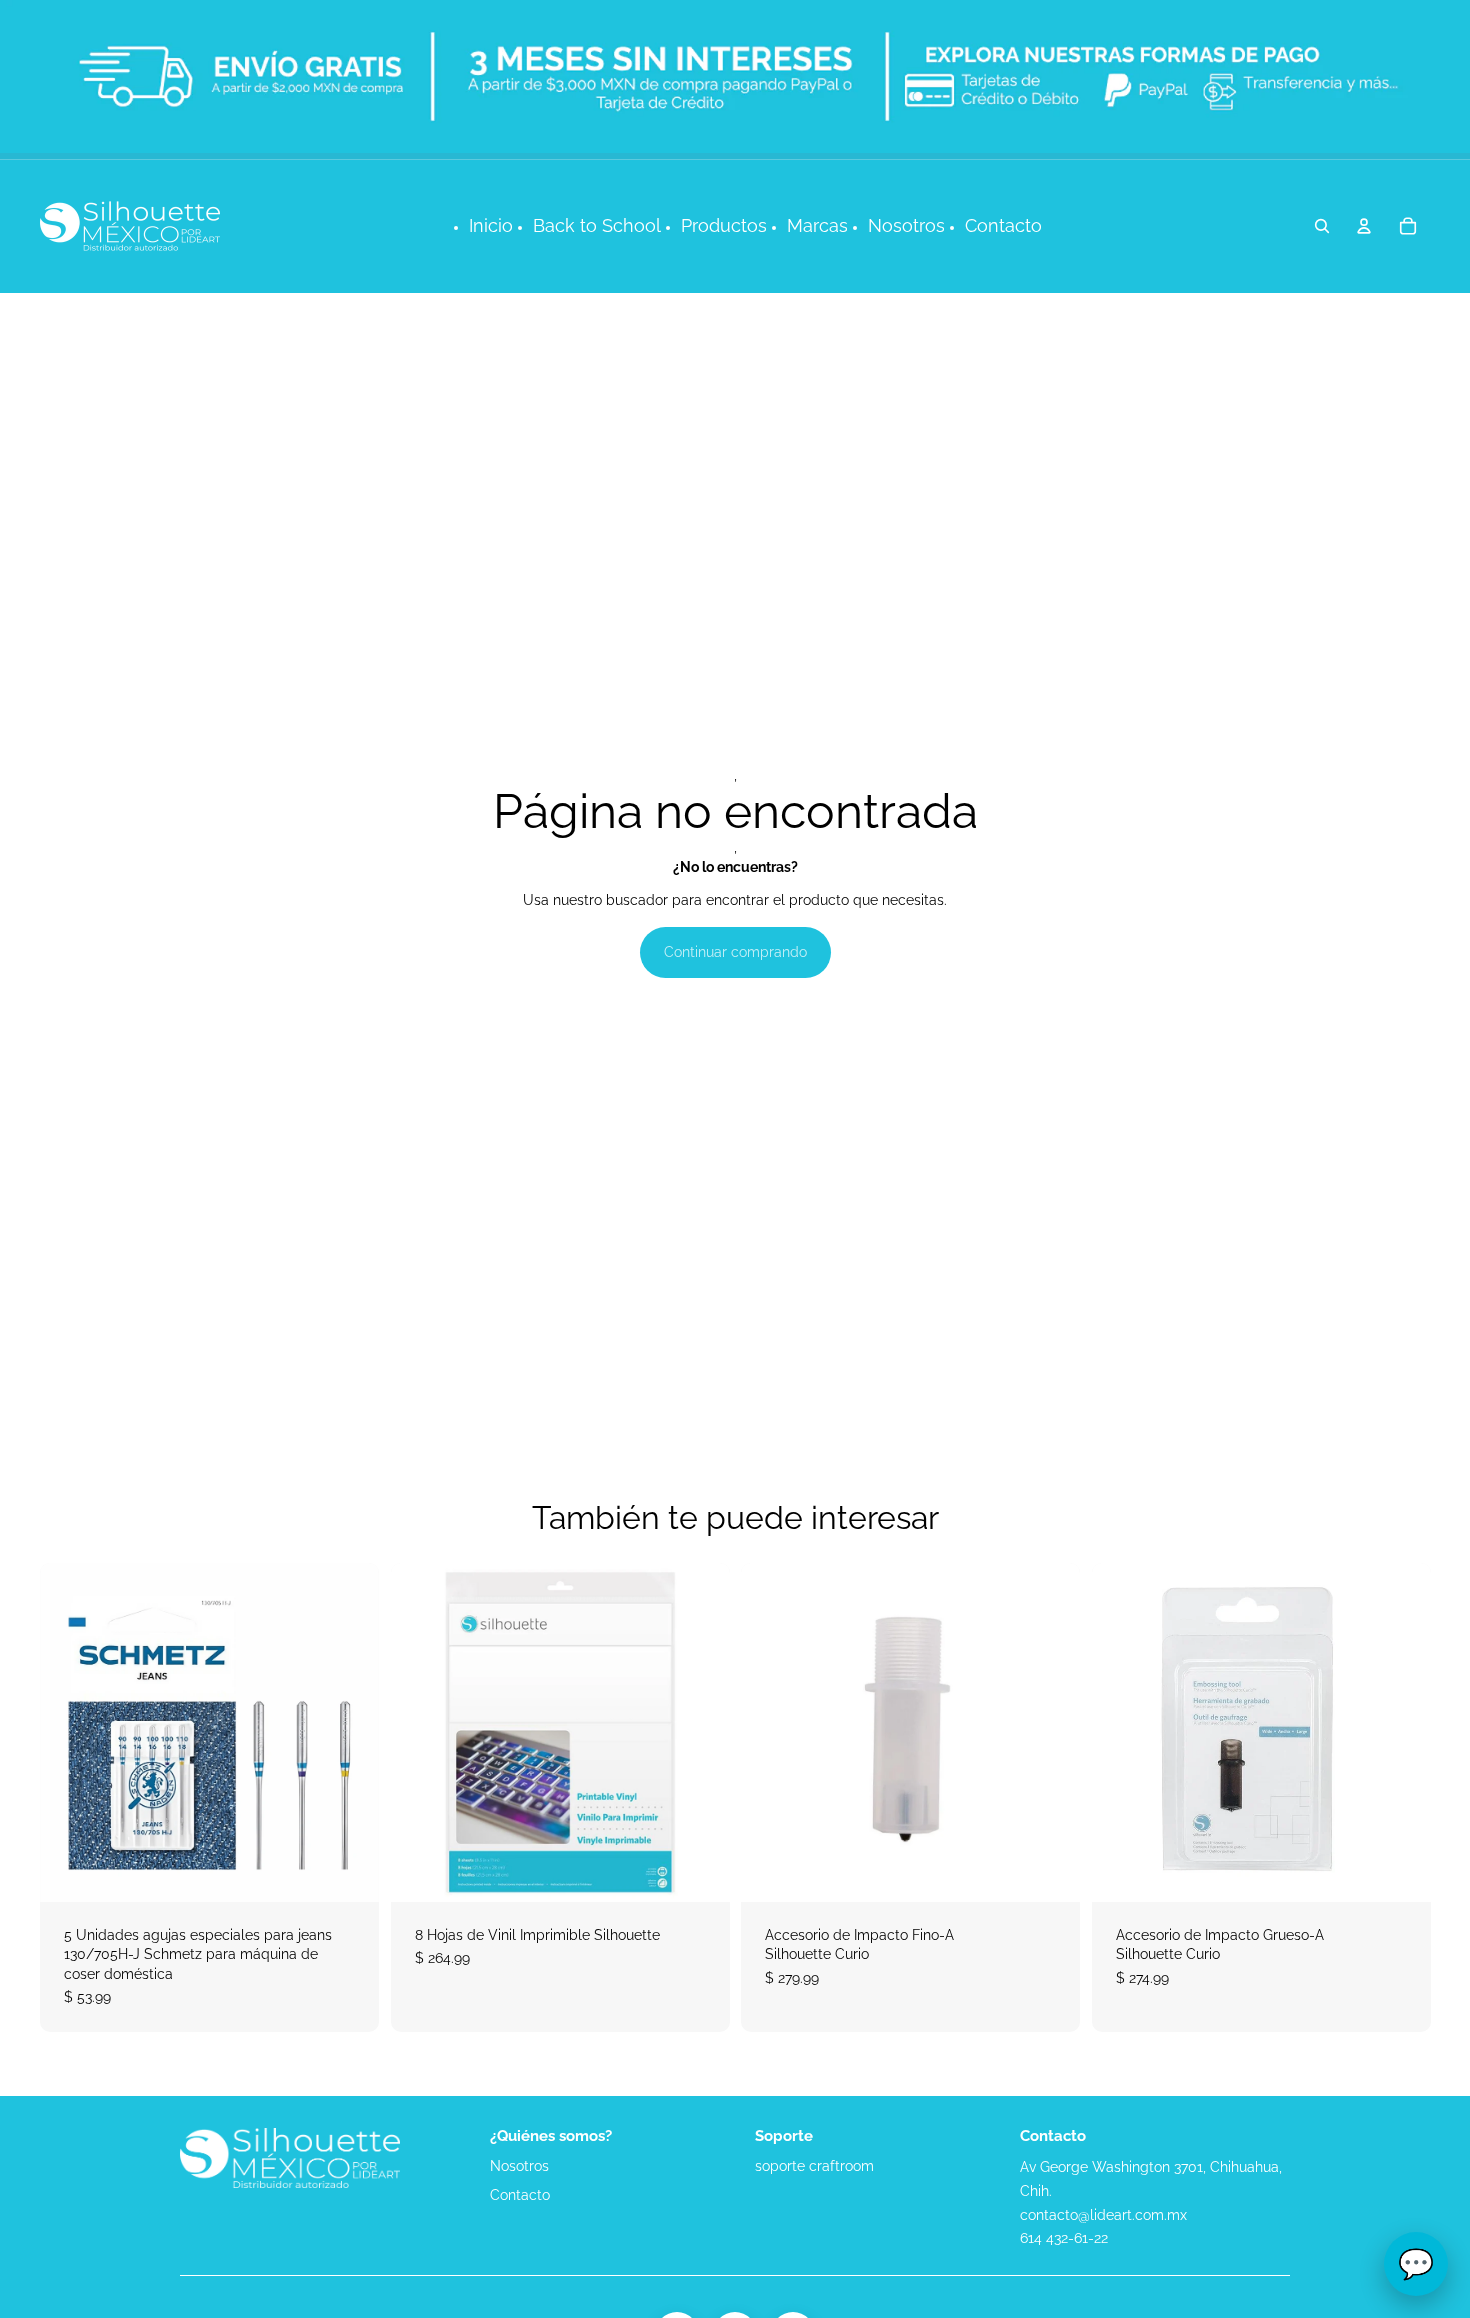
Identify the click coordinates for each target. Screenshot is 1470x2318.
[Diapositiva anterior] (421, 1732)
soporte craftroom (814, 2166)
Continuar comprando (735, 952)
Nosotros (519, 2166)
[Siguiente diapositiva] (699, 1732)
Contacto (520, 2195)
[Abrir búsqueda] (1322, 226)
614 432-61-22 (1064, 2238)
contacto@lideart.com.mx (1103, 2215)
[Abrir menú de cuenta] (1364, 226)
